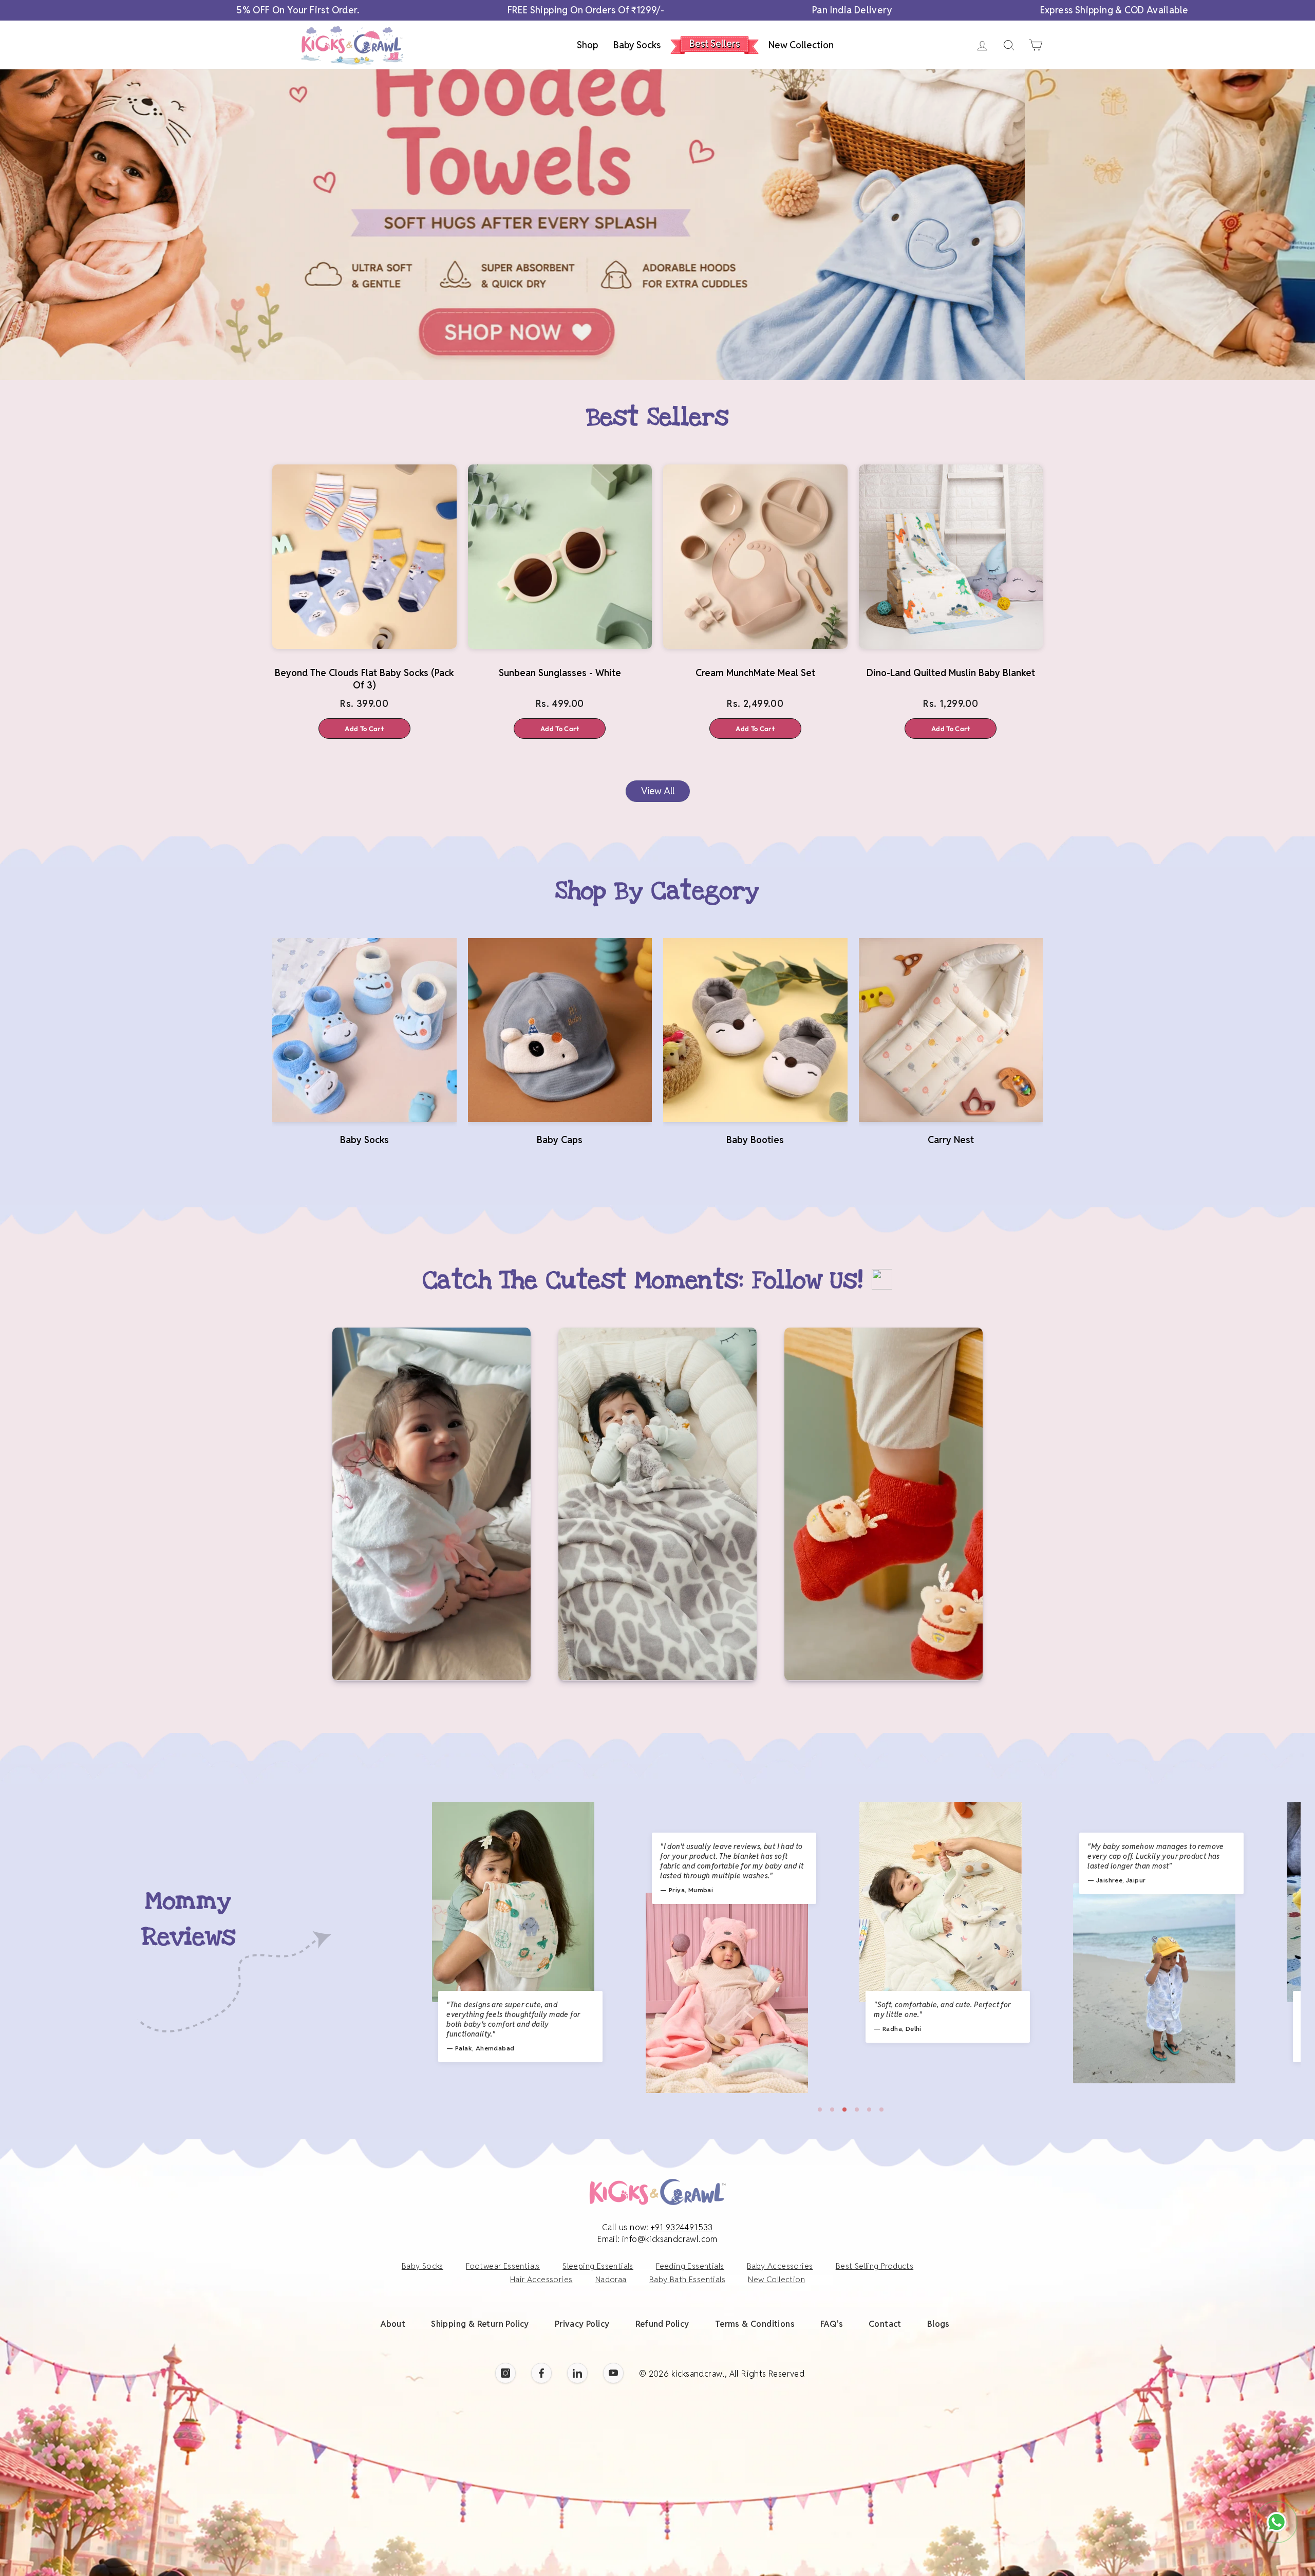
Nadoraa (611, 2279)
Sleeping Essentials (598, 2266)
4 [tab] (857, 2110)
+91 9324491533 (682, 2227)
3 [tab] (844, 2110)
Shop (587, 45)
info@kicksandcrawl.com (670, 2239)
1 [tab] (820, 2110)
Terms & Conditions (755, 2324)
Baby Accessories (780, 2266)
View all (658, 791)
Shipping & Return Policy (480, 2324)
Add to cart (364, 729)
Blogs (938, 2324)
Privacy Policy (582, 2324)
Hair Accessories (541, 2279)
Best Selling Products (875, 2266)
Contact (885, 2324)
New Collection (801, 45)
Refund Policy (662, 2324)
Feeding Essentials (690, 2266)
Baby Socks (637, 45)
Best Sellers (715, 43)
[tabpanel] (513, 1943)
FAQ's (832, 2324)
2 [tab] (832, 2110)
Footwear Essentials (503, 2266)
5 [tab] (869, 2110)
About (393, 2324)
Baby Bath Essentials (687, 2279)
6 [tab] (881, 2110)
